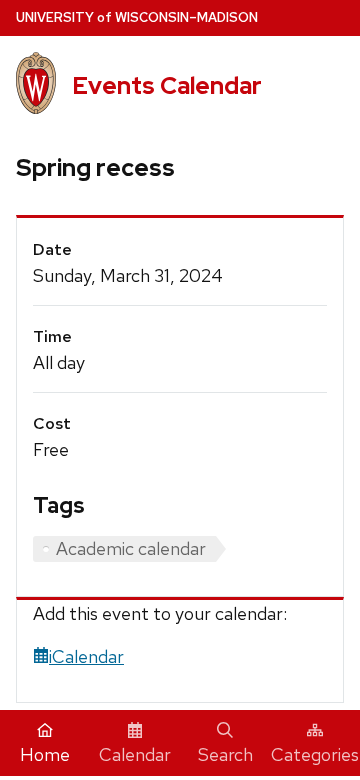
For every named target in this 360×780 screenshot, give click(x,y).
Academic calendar (131, 548)
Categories (315, 754)
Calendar (135, 754)
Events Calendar (167, 85)
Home (45, 754)
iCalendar (86, 656)
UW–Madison (137, 17)
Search (225, 754)
